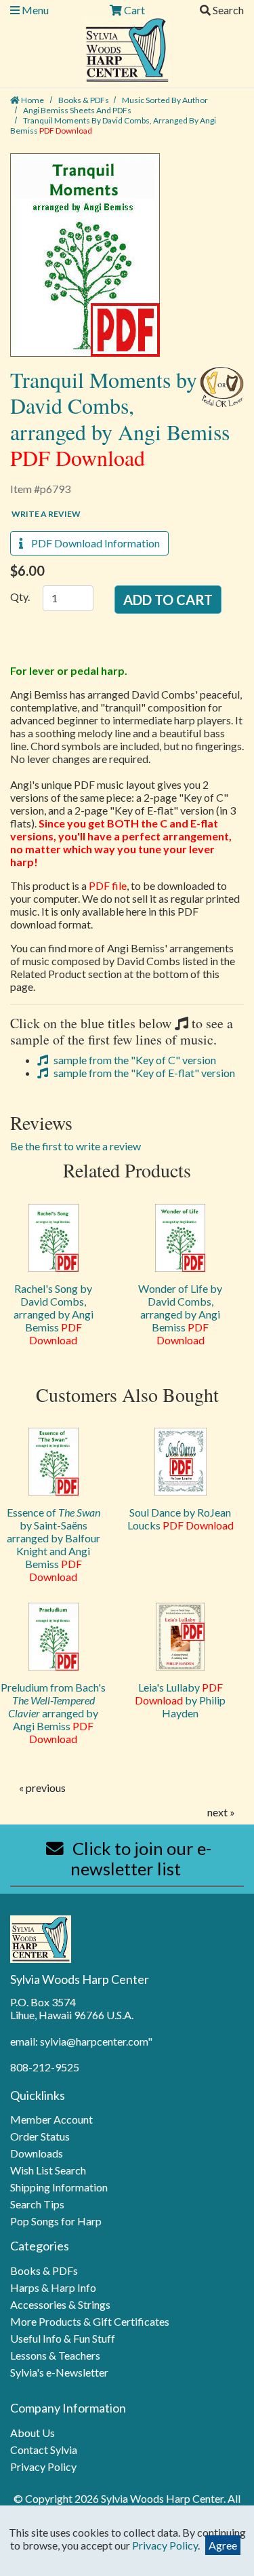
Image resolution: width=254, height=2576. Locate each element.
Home (32, 100)
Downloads (37, 2153)
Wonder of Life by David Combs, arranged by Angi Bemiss (180, 1314)
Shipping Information (59, 2187)
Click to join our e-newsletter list (140, 1858)
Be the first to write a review (76, 1146)
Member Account (51, 2119)
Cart (133, 10)
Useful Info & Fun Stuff (63, 2338)
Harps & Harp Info (53, 2287)
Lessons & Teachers (55, 2355)
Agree (223, 2545)
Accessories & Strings (60, 2304)
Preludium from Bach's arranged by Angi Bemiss (53, 1713)
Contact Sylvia (44, 2450)
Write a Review (46, 514)
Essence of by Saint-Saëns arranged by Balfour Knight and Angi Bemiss (54, 1544)
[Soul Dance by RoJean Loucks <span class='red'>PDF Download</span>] (181, 1462)
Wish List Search (48, 2170)
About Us (33, 2433)
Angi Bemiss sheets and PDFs (77, 110)
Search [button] (227, 10)
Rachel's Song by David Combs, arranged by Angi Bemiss (54, 1314)
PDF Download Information (91, 543)
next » (221, 1812)
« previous (42, 1788)
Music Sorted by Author (165, 100)
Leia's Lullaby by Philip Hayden (180, 1700)
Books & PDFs (84, 100)
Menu (34, 10)
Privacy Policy (43, 2466)
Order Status (40, 2136)
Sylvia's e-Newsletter (59, 2372)
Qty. (20, 597)
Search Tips (37, 2204)
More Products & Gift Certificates (90, 2321)
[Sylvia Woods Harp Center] (127, 48)
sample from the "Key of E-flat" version (143, 1073)
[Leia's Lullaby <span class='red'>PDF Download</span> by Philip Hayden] (181, 1637)
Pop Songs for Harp (56, 2221)
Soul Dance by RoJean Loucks (181, 1519)
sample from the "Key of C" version (134, 1060)
